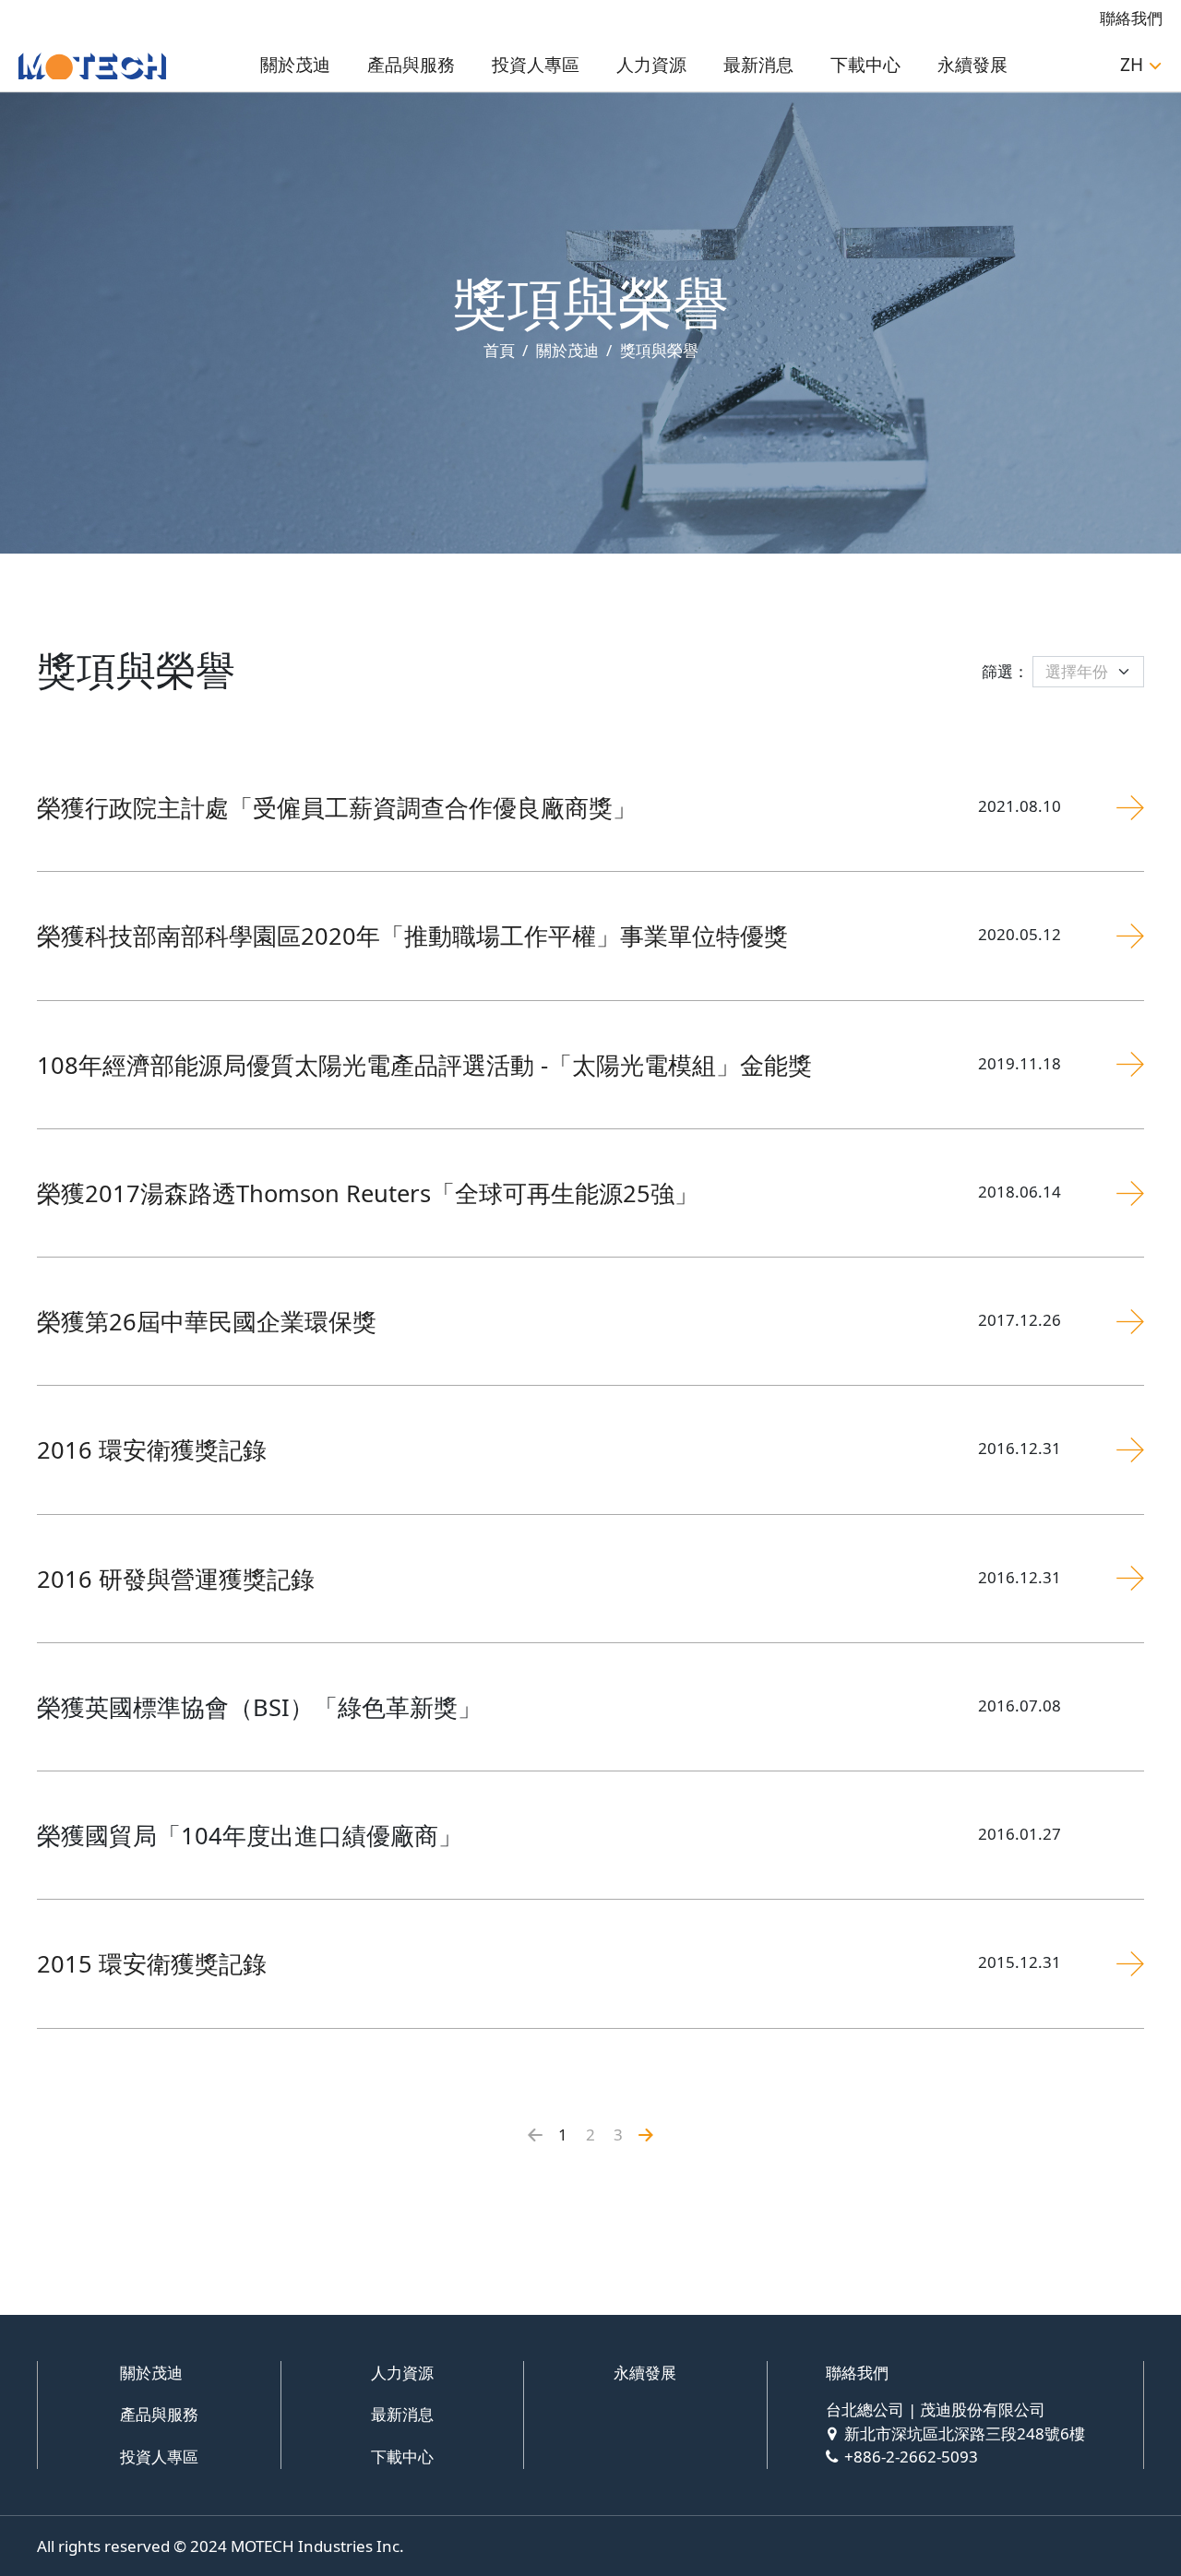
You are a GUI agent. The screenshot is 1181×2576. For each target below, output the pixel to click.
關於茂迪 (295, 65)
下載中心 (865, 65)
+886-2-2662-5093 (911, 2457)
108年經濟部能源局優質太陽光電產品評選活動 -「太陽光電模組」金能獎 (424, 1065)
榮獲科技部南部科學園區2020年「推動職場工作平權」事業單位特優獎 (412, 936)
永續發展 (972, 65)
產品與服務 (411, 65)
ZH (1132, 65)
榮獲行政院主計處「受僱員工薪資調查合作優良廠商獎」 (337, 807)
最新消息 (758, 65)
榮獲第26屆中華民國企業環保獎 (207, 1321)
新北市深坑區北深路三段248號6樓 (965, 2433)
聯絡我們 (1131, 18)
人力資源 (651, 65)
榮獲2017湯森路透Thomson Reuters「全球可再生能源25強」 (368, 1193)
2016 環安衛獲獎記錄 (152, 1449)
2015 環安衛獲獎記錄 (152, 1963)
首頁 (499, 350)
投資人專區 (536, 65)
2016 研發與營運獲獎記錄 (176, 1579)
